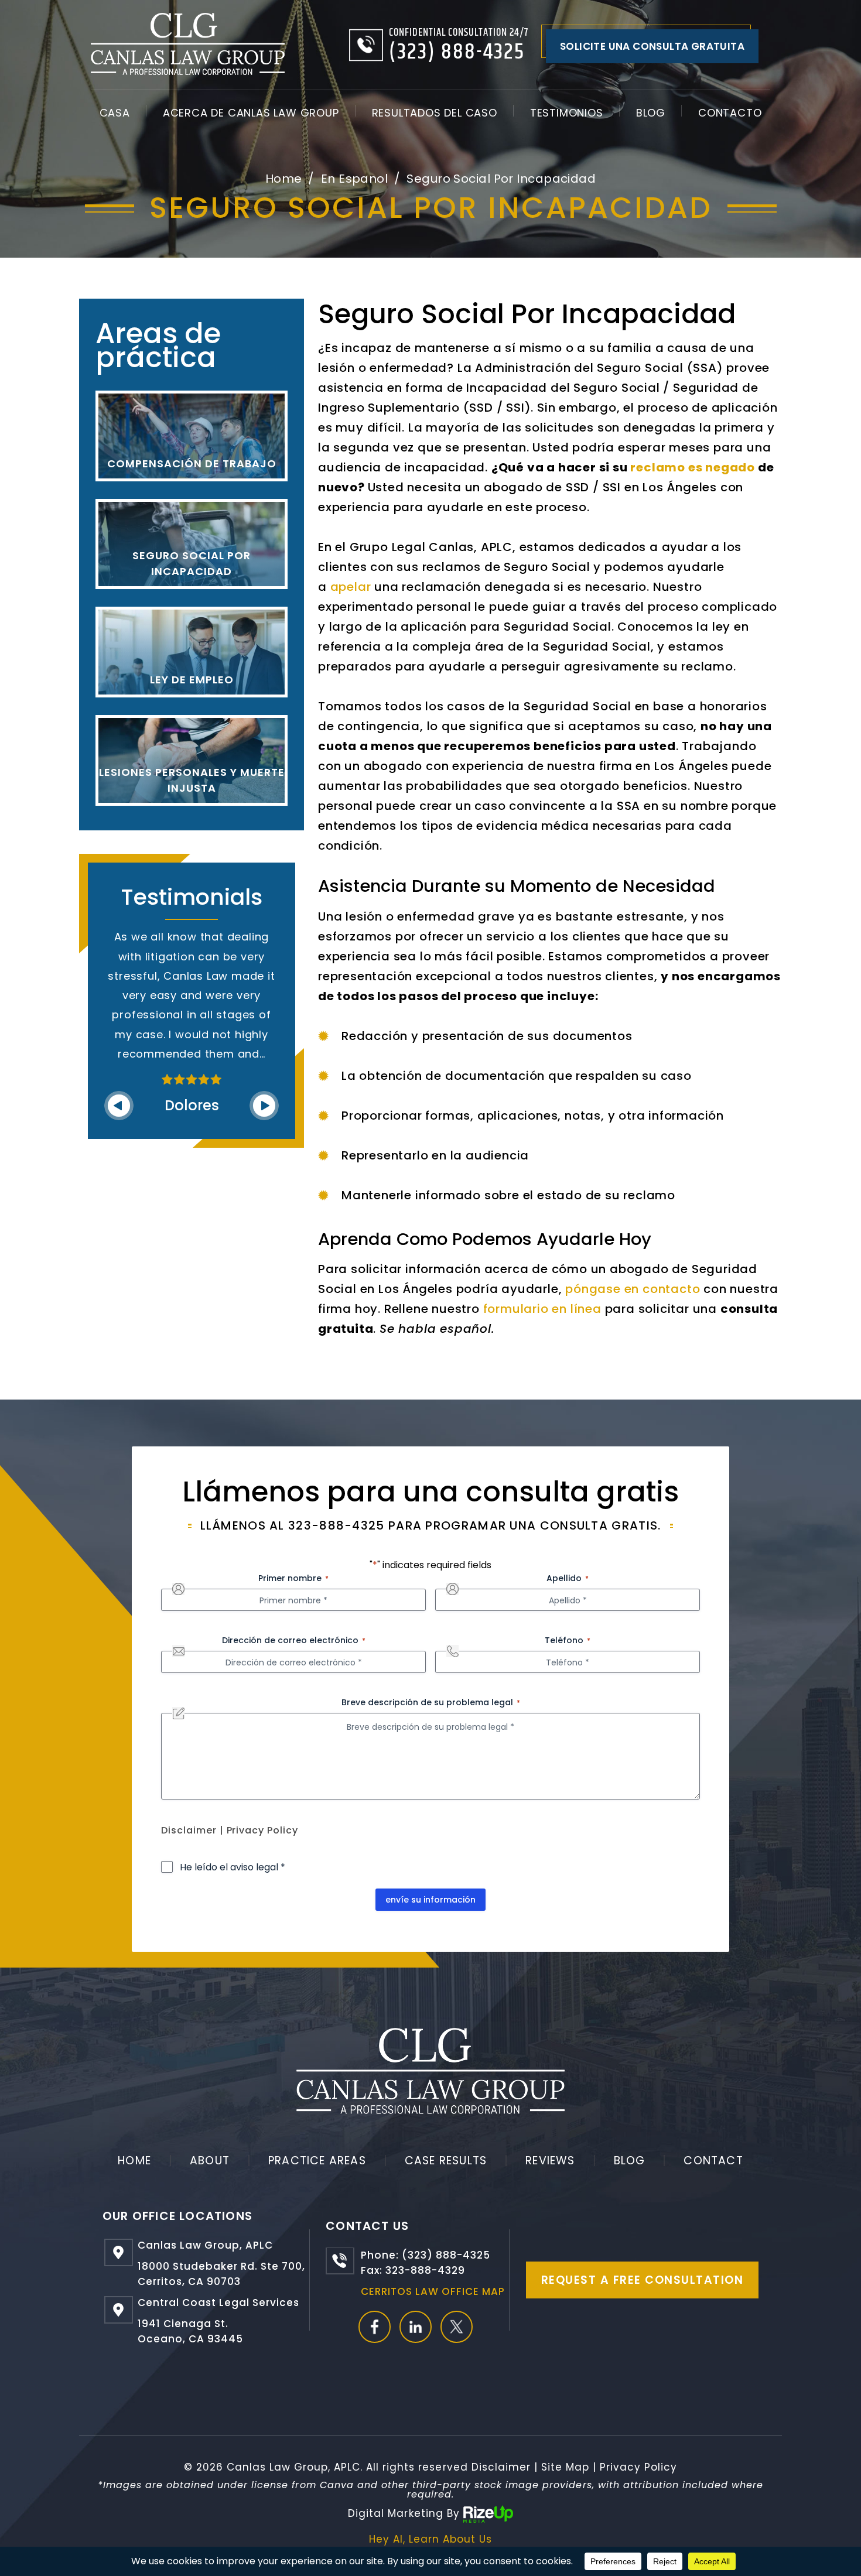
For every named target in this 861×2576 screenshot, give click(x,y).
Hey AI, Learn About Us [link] (430, 2539)
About (210, 2161)
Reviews (550, 2161)
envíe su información (430, 1900)
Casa (115, 113)
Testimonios (567, 113)
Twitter (457, 2327)
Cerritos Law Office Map (433, 2291)
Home (134, 2161)
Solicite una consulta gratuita (652, 46)
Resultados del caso (435, 113)
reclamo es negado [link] (693, 467)
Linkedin (416, 2327)
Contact (713, 2161)
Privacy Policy (262, 1830)
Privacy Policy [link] (638, 2467)
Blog (651, 113)
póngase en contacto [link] (633, 1289)
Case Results (446, 2161)
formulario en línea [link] (542, 1309)
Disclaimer (189, 1830)
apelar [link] (351, 587)
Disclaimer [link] (501, 2467)
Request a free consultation (643, 2280)
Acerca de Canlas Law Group (251, 113)
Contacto (730, 113)
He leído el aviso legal (233, 1867)
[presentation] (119, 1106)
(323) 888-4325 (457, 52)
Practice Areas (317, 2161)
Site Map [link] (565, 2467)
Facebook (375, 2327)
